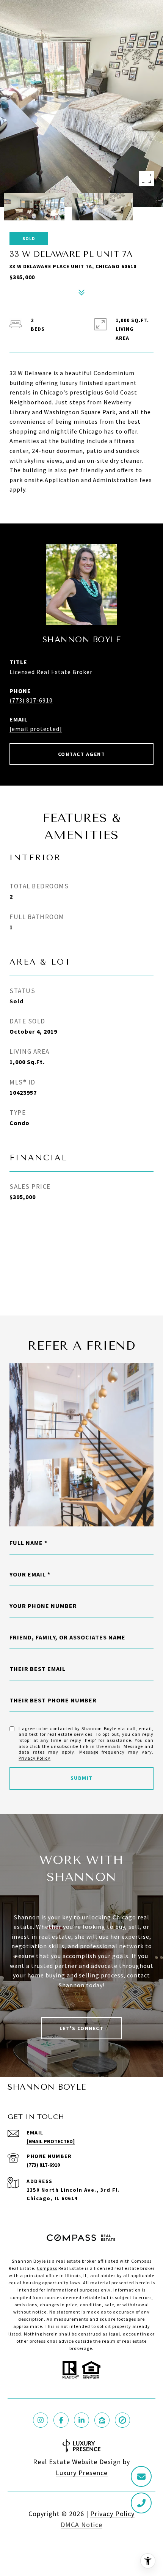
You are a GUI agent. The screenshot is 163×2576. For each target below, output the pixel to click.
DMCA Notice (81, 2525)
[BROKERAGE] (122, 2420)
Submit (82, 1778)
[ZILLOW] (102, 2420)
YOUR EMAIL (28, 1574)
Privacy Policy (34, 1758)
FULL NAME (26, 1543)
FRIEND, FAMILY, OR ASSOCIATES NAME (67, 1637)
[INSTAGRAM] (41, 2420)
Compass (47, 2268)
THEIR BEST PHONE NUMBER (53, 1700)
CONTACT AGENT (82, 754)
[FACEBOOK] (61, 2420)
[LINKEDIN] (81, 2420)
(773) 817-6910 (31, 700)
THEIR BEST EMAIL (38, 1669)
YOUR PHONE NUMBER (43, 1606)
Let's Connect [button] (82, 2028)
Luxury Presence (82, 2473)
